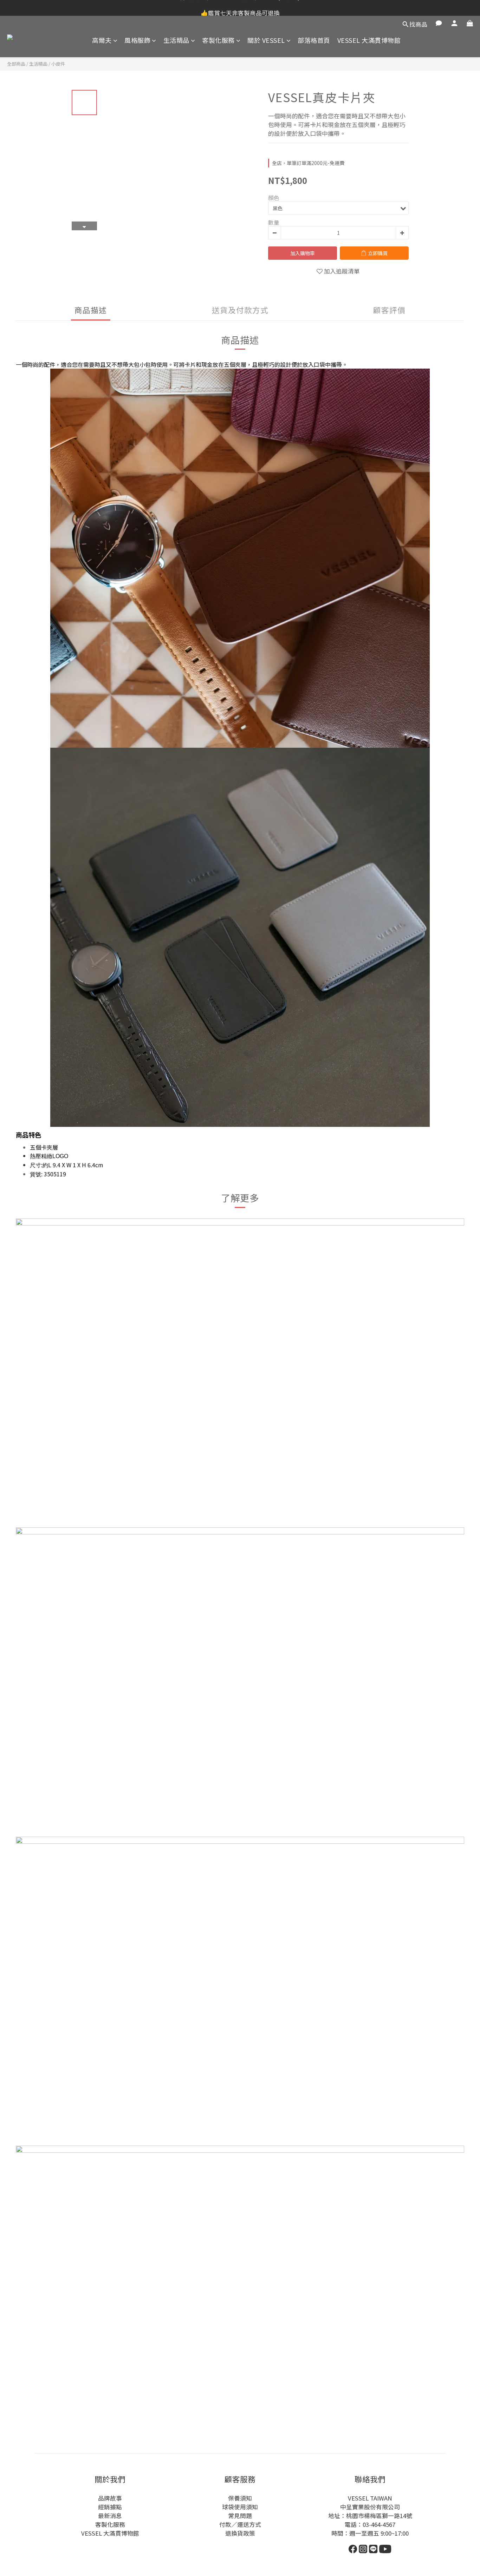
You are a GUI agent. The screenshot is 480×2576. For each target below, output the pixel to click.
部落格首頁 (314, 40)
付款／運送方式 (240, 2524)
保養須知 (240, 2498)
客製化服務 (218, 40)
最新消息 (110, 2516)
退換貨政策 (240, 2533)
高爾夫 (102, 40)
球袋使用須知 (240, 2507)
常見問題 (240, 2516)
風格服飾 (137, 40)
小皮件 (58, 64)
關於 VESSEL (266, 40)
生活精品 (176, 40)
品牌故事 (110, 2498)
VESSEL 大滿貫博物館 (369, 40)
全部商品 (16, 64)
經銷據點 (110, 2507)
